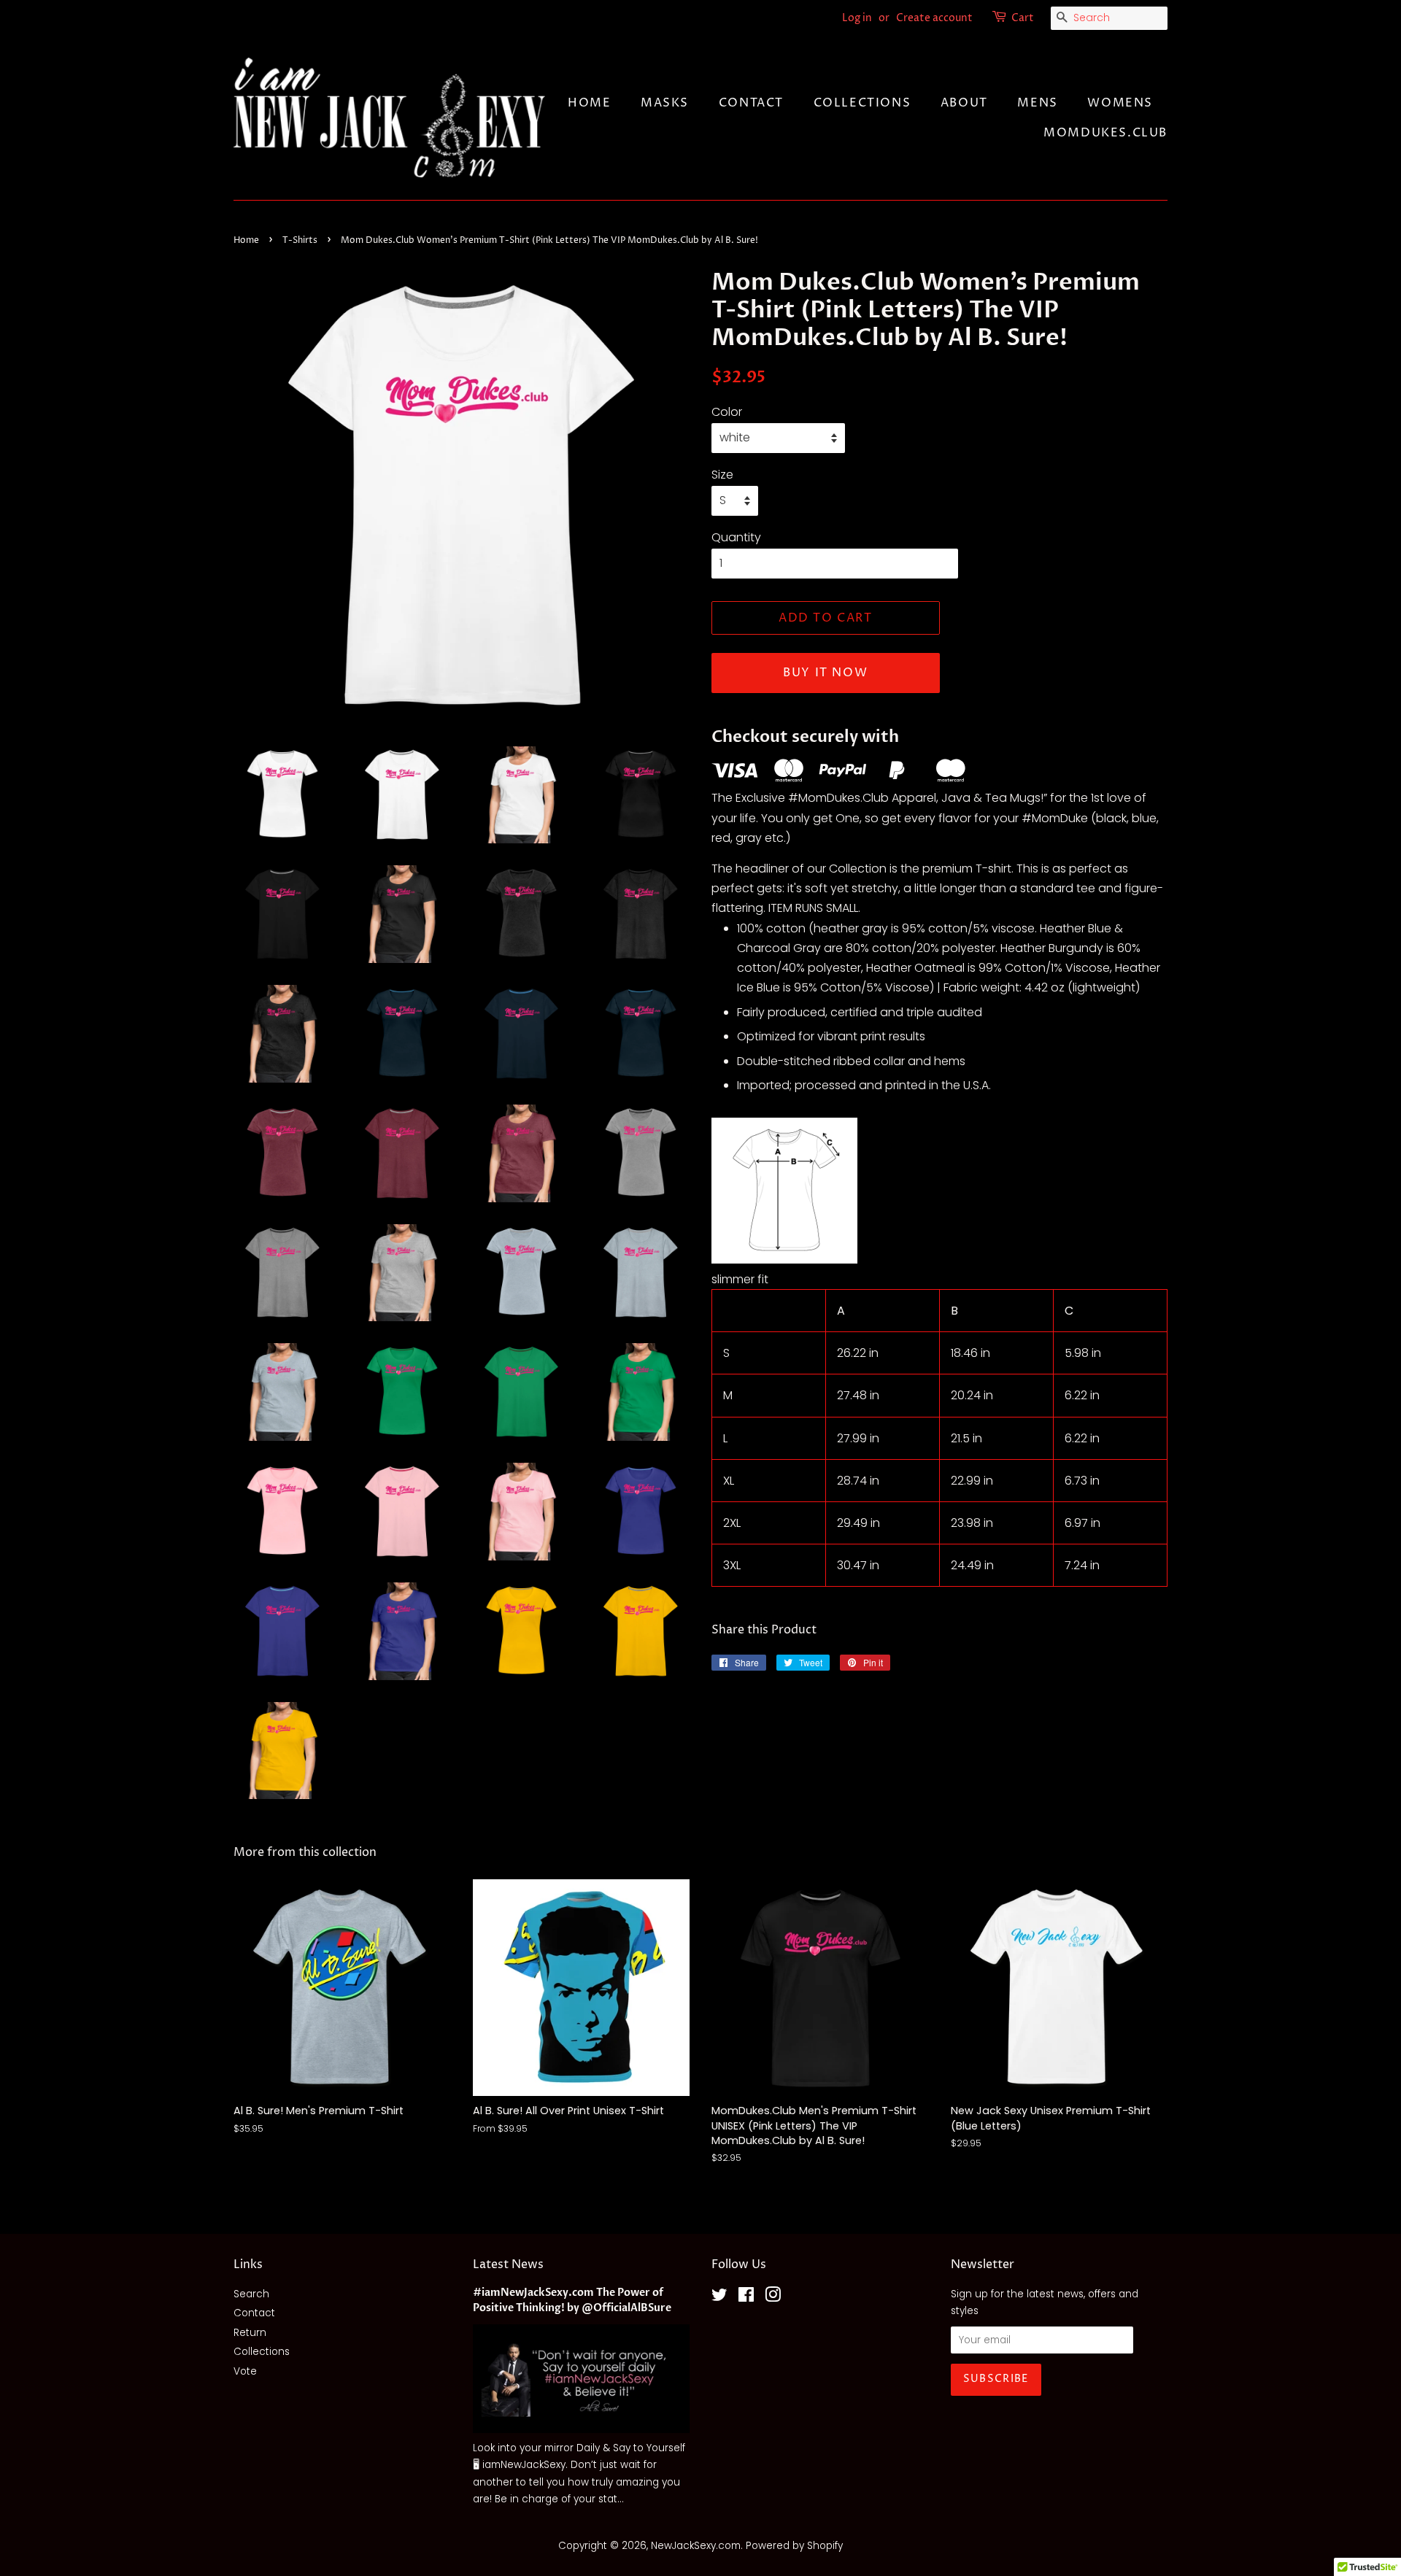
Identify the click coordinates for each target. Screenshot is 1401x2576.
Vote (245, 2371)
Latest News (508, 2264)
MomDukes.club (1105, 133)
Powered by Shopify (794, 2546)
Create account (934, 18)
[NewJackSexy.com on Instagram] (773, 2298)
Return (250, 2333)
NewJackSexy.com (696, 2546)
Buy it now (825, 673)
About (964, 103)
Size (722, 475)
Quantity (736, 537)
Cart (1023, 18)
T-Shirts (300, 240)
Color (727, 412)
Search (251, 2294)
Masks (665, 103)
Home (589, 103)
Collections (862, 103)
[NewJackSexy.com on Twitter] (719, 2298)
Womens (1120, 103)
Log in (857, 18)
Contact (751, 103)
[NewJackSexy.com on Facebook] (746, 2298)
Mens (1037, 103)
